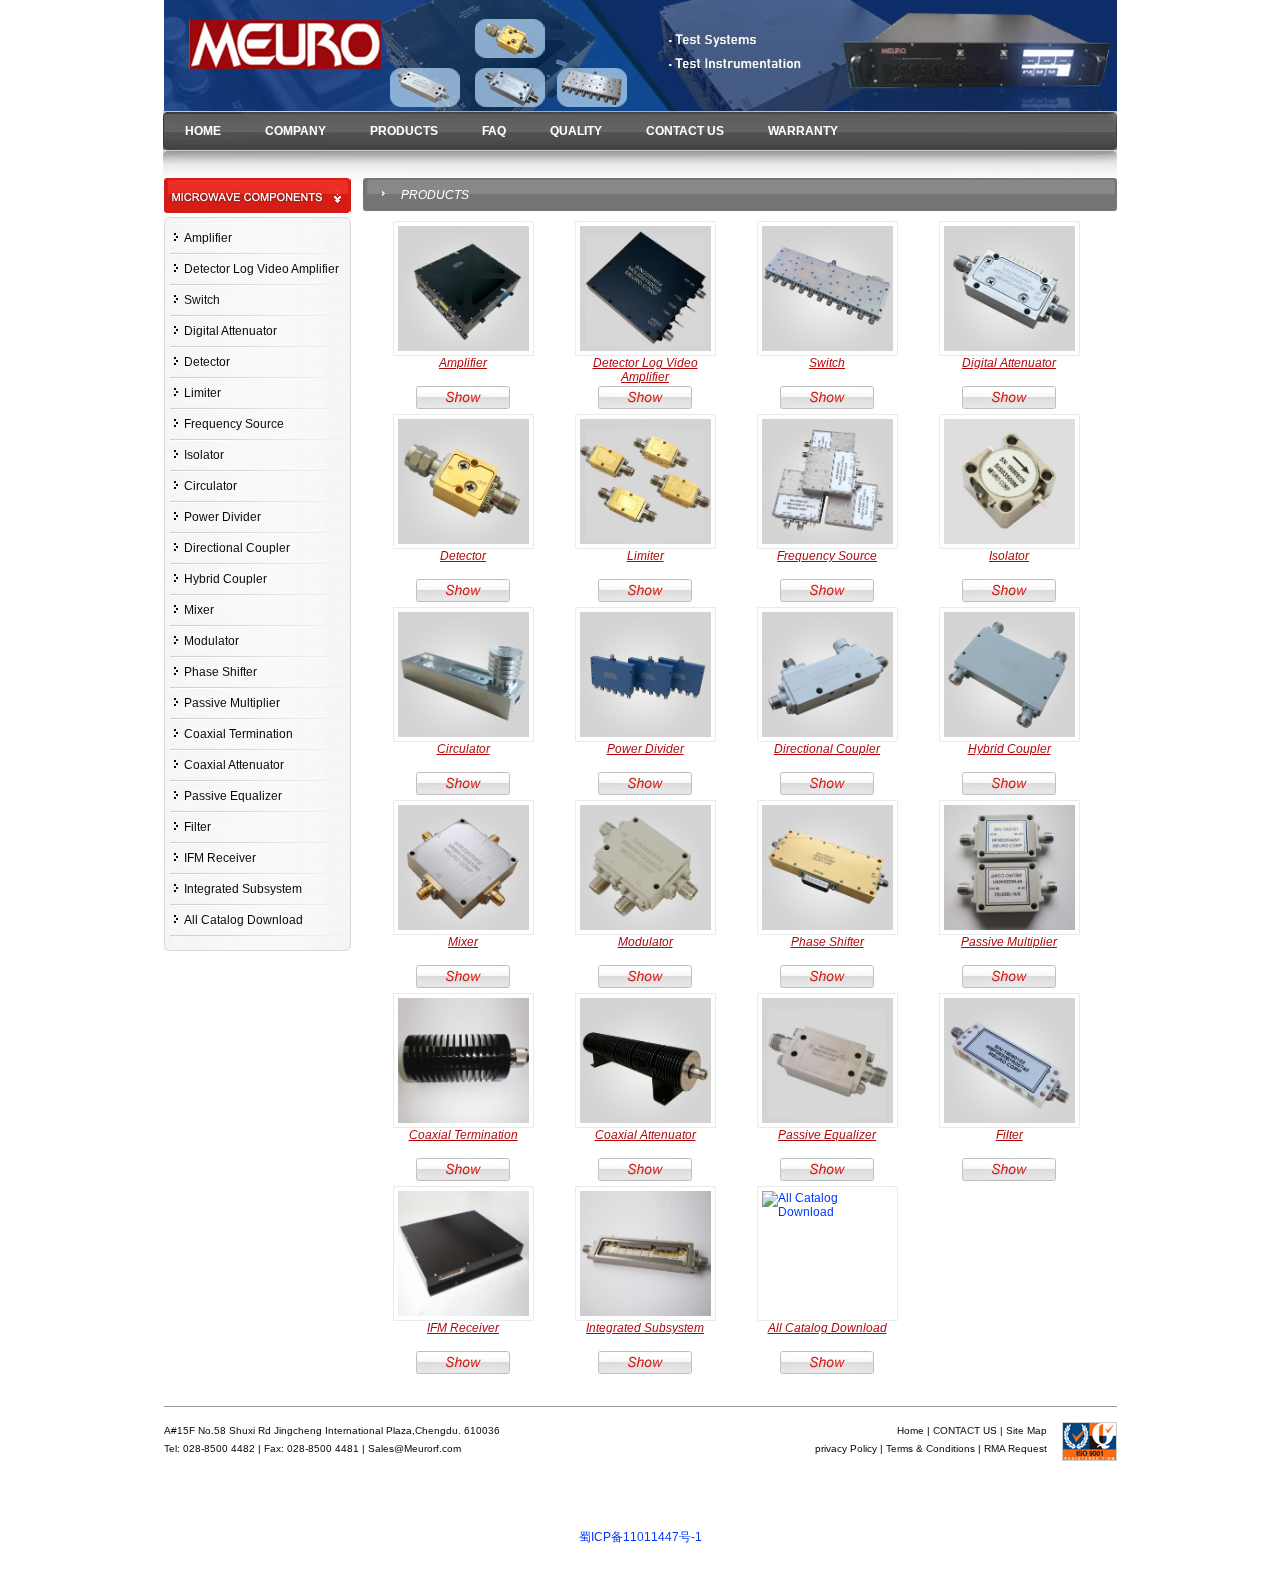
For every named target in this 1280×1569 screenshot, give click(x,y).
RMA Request (1015, 1448)
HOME (203, 131)
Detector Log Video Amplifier (261, 269)
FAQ (494, 131)
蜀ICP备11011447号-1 (640, 1537)
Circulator (210, 486)
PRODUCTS (404, 131)
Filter (197, 827)
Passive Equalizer (233, 796)
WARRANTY (803, 131)
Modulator (211, 641)
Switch (202, 300)
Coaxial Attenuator (234, 765)
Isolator (204, 455)
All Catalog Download (243, 920)
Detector (207, 362)
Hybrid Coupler (225, 579)
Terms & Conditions (930, 1448)
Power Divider (222, 517)
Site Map (1026, 1430)
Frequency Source (234, 424)
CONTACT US (685, 131)
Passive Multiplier (232, 703)
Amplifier (208, 238)
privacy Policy (846, 1448)
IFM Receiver (220, 858)
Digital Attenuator (230, 331)
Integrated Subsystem (243, 889)
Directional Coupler (237, 548)
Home (910, 1430)
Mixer (199, 610)
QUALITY (576, 131)
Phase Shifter (220, 672)
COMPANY (295, 131)
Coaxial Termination (238, 734)
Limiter (202, 393)
